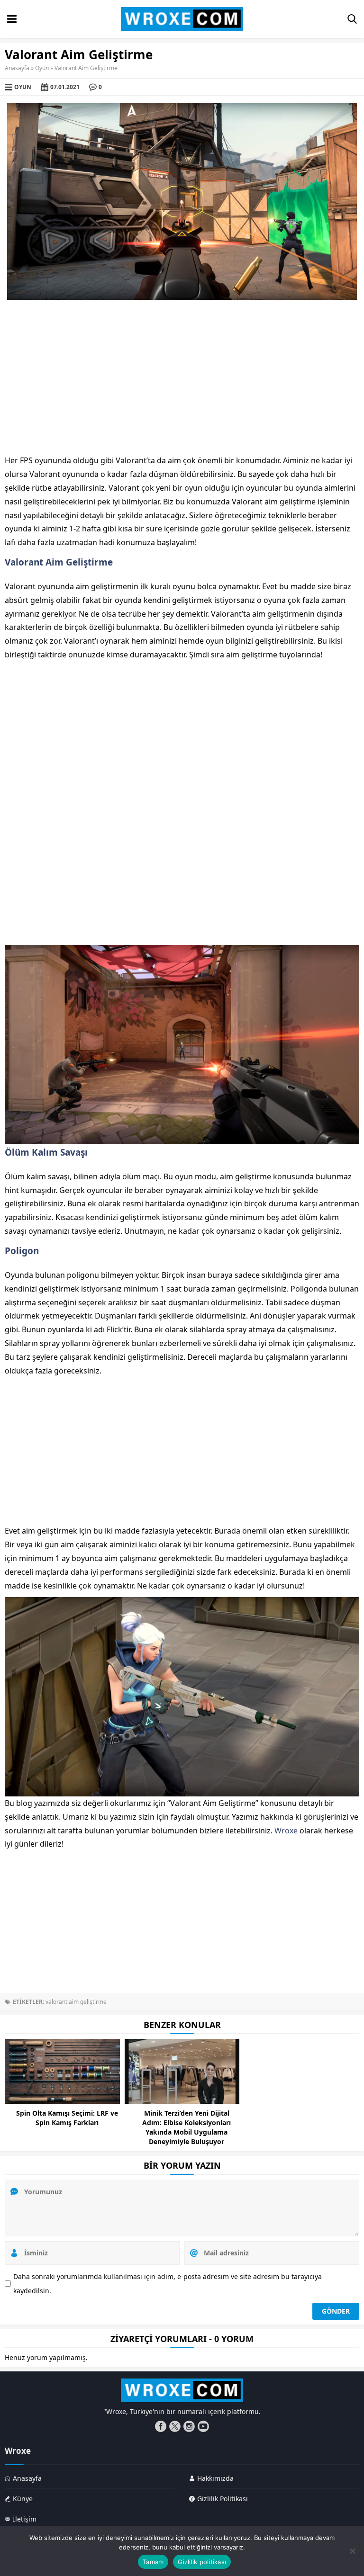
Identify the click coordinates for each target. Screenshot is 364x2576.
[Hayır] (352, 2551)
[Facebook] (161, 2426)
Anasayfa (17, 68)
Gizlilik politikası (202, 2562)
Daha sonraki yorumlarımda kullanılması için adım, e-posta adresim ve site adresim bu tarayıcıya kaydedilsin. (168, 2284)
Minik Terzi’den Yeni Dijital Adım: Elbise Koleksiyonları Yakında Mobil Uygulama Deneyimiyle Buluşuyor (187, 2127)
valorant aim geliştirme (76, 2002)
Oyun (42, 68)
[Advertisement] (182, 378)
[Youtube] (203, 2426)
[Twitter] (175, 2426)
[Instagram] (189, 2426)
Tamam (153, 2562)
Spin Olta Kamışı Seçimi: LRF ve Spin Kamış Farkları (67, 2118)
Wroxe (286, 1831)
